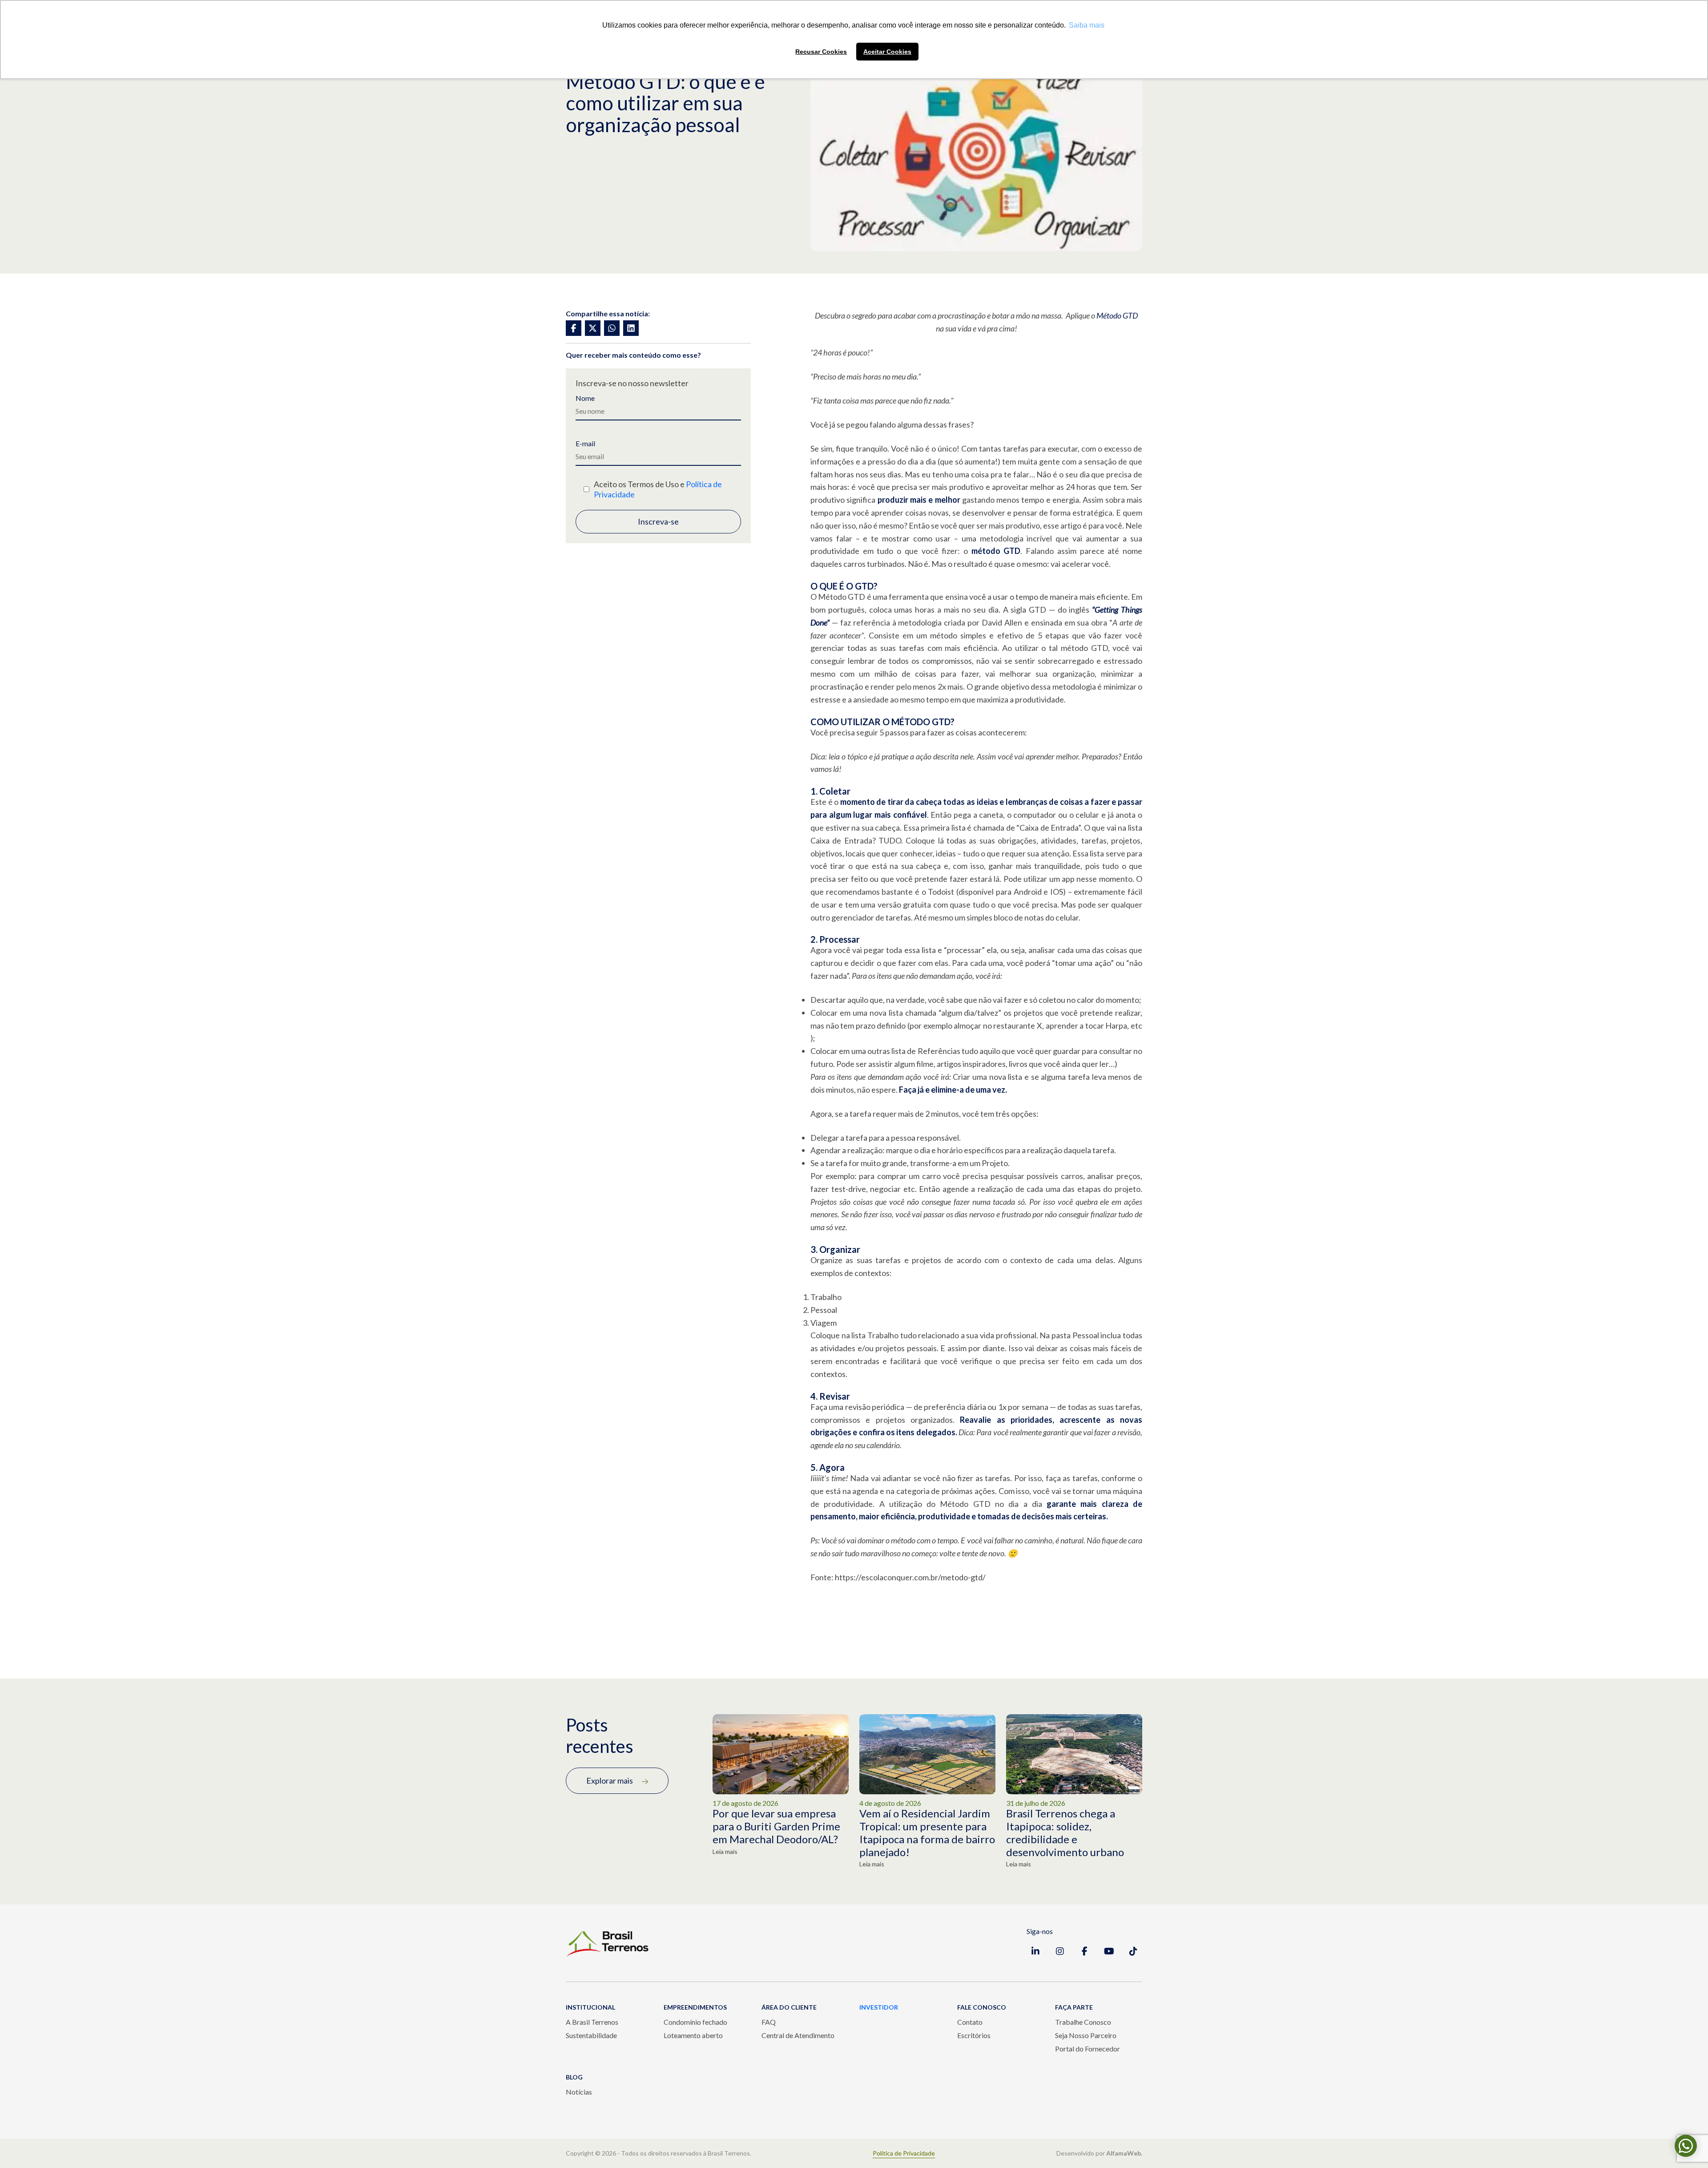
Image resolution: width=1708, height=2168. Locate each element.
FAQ (769, 2022)
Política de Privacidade (904, 2153)
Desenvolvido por (1099, 2153)
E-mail (585, 444)
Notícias (579, 2092)
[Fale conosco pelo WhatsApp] (1686, 2146)
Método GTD (1117, 315)
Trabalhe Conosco (1083, 2022)
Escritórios (974, 2035)
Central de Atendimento (798, 2035)
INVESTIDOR (879, 2007)
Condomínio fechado (695, 2022)
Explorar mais (610, 1780)
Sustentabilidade (591, 2035)
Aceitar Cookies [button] (887, 52)
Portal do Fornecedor (1088, 2049)
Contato (970, 2022)
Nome (585, 398)
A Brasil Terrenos (592, 2022)
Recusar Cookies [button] (821, 52)
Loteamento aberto (693, 2035)
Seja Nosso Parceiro (1086, 2035)
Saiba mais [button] (1087, 25)
